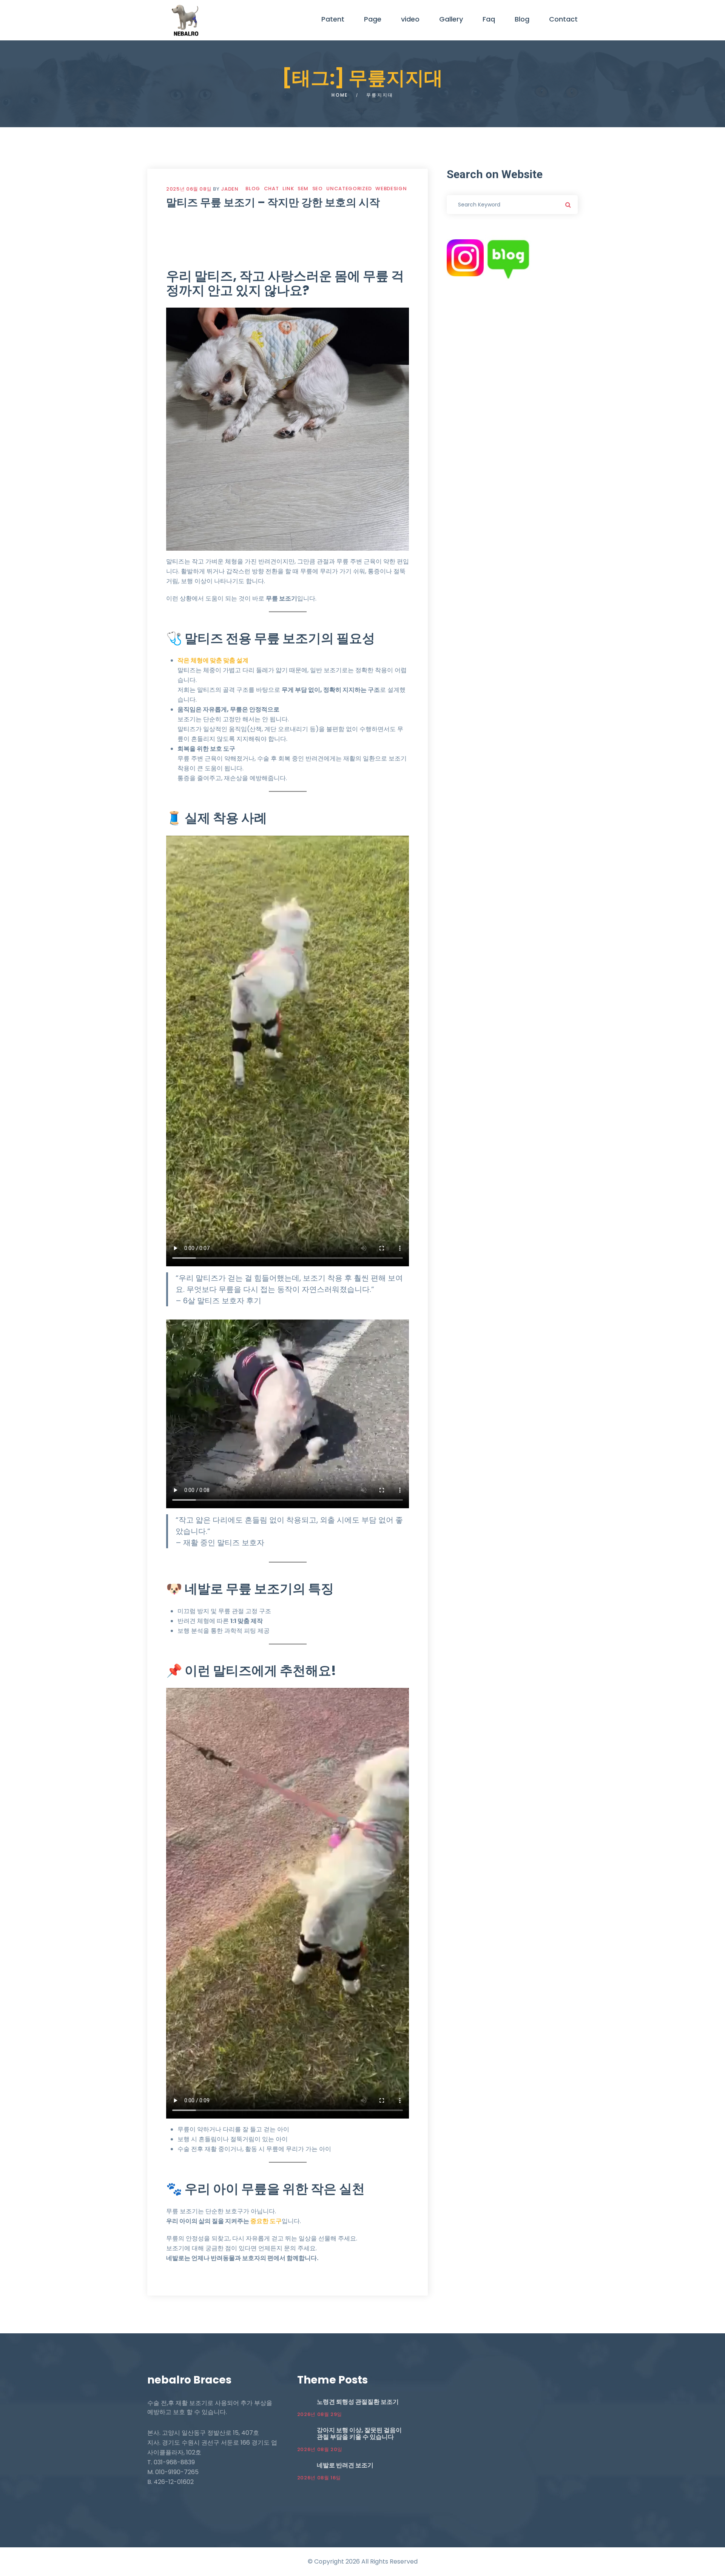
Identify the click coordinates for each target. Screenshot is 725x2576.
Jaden (230, 189)
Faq (489, 19)
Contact (563, 19)
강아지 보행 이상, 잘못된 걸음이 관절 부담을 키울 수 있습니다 (359, 2434)
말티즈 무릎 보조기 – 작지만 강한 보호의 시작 (273, 202)
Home (340, 95)
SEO (318, 189)
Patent (333, 19)
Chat (271, 189)
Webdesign (391, 189)
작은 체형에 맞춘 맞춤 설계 (213, 660)
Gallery (451, 19)
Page (373, 19)
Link (288, 189)
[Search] (568, 205)
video (410, 19)
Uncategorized (349, 189)
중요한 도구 (266, 2221)
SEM (303, 189)
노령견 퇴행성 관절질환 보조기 (358, 2402)
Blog (522, 19)
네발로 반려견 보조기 (345, 2465)
